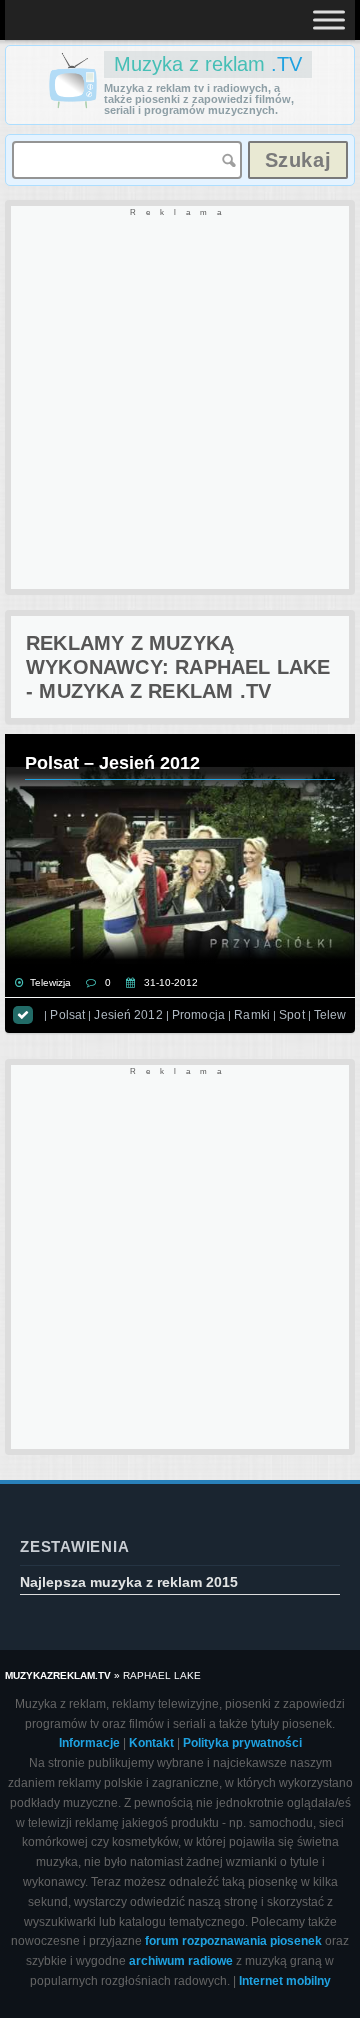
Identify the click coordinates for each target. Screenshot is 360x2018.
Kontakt (151, 1743)
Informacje (89, 1743)
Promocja (198, 1015)
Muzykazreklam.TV (58, 1675)
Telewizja (50, 982)
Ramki (252, 1015)
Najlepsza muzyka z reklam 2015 (129, 1582)
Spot (291, 1015)
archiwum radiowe (181, 1961)
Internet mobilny (285, 1981)
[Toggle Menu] (329, 19)
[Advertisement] (180, 399)
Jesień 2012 (128, 1015)
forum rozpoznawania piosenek (233, 1941)
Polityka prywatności (242, 1743)
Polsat (67, 1015)
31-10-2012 (171, 982)
